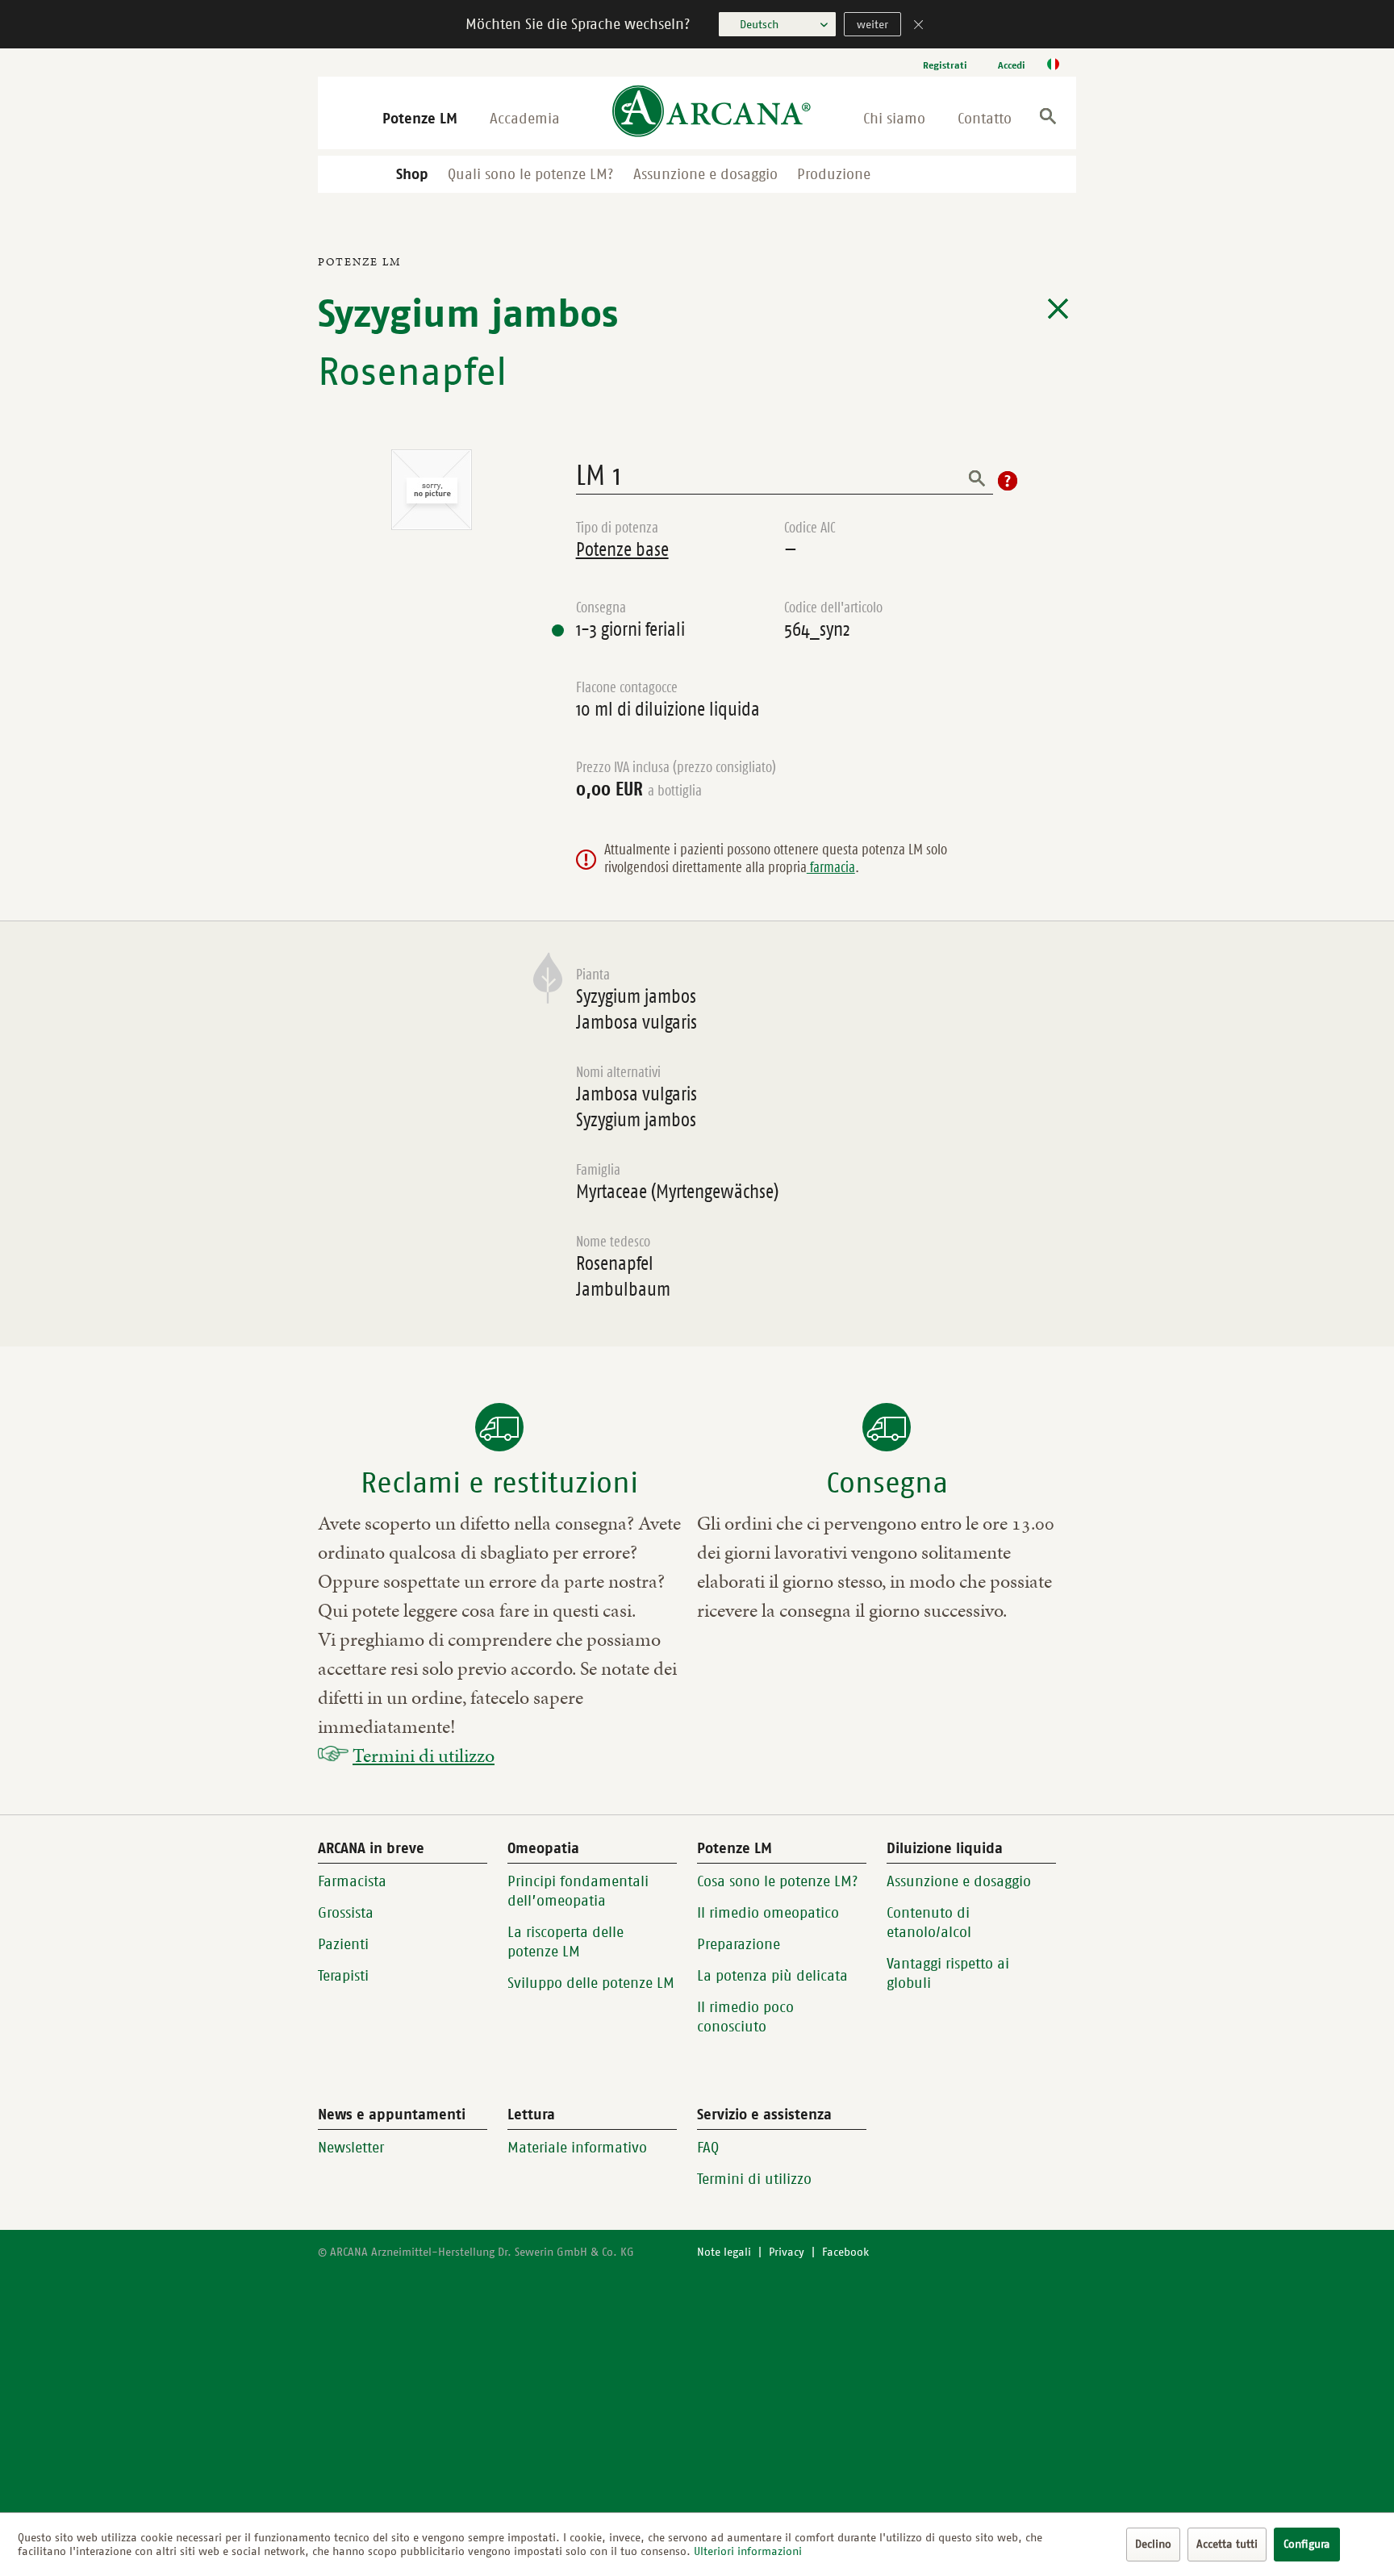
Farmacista (352, 1881)
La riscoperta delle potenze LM (566, 1942)
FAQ (708, 2148)
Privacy (787, 2252)
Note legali (724, 2252)
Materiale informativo (577, 2148)
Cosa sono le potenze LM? (778, 1881)
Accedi (1012, 65)
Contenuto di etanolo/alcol (929, 1923)
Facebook (845, 2252)
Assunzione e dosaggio (705, 174)
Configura (1307, 2544)
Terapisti (343, 1976)
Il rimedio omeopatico (768, 1913)
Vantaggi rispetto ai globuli (948, 1973)
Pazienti (343, 1944)
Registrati (945, 65)
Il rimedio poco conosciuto (745, 2017)
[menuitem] (945, 65)
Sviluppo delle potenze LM (591, 1983)
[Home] (712, 113)
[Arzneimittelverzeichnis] (1058, 309)
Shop (412, 174)
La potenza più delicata (772, 1976)
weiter (872, 25)
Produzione (834, 174)
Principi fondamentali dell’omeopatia (578, 1891)
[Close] (919, 26)
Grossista (346, 1913)
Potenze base (622, 549)
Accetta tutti (1227, 2544)
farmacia (831, 867)
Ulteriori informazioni (748, 2551)
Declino (1153, 2544)
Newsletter (351, 2148)
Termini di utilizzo (424, 1756)
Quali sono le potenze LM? (531, 174)
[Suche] (1048, 119)
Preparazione (739, 1944)
